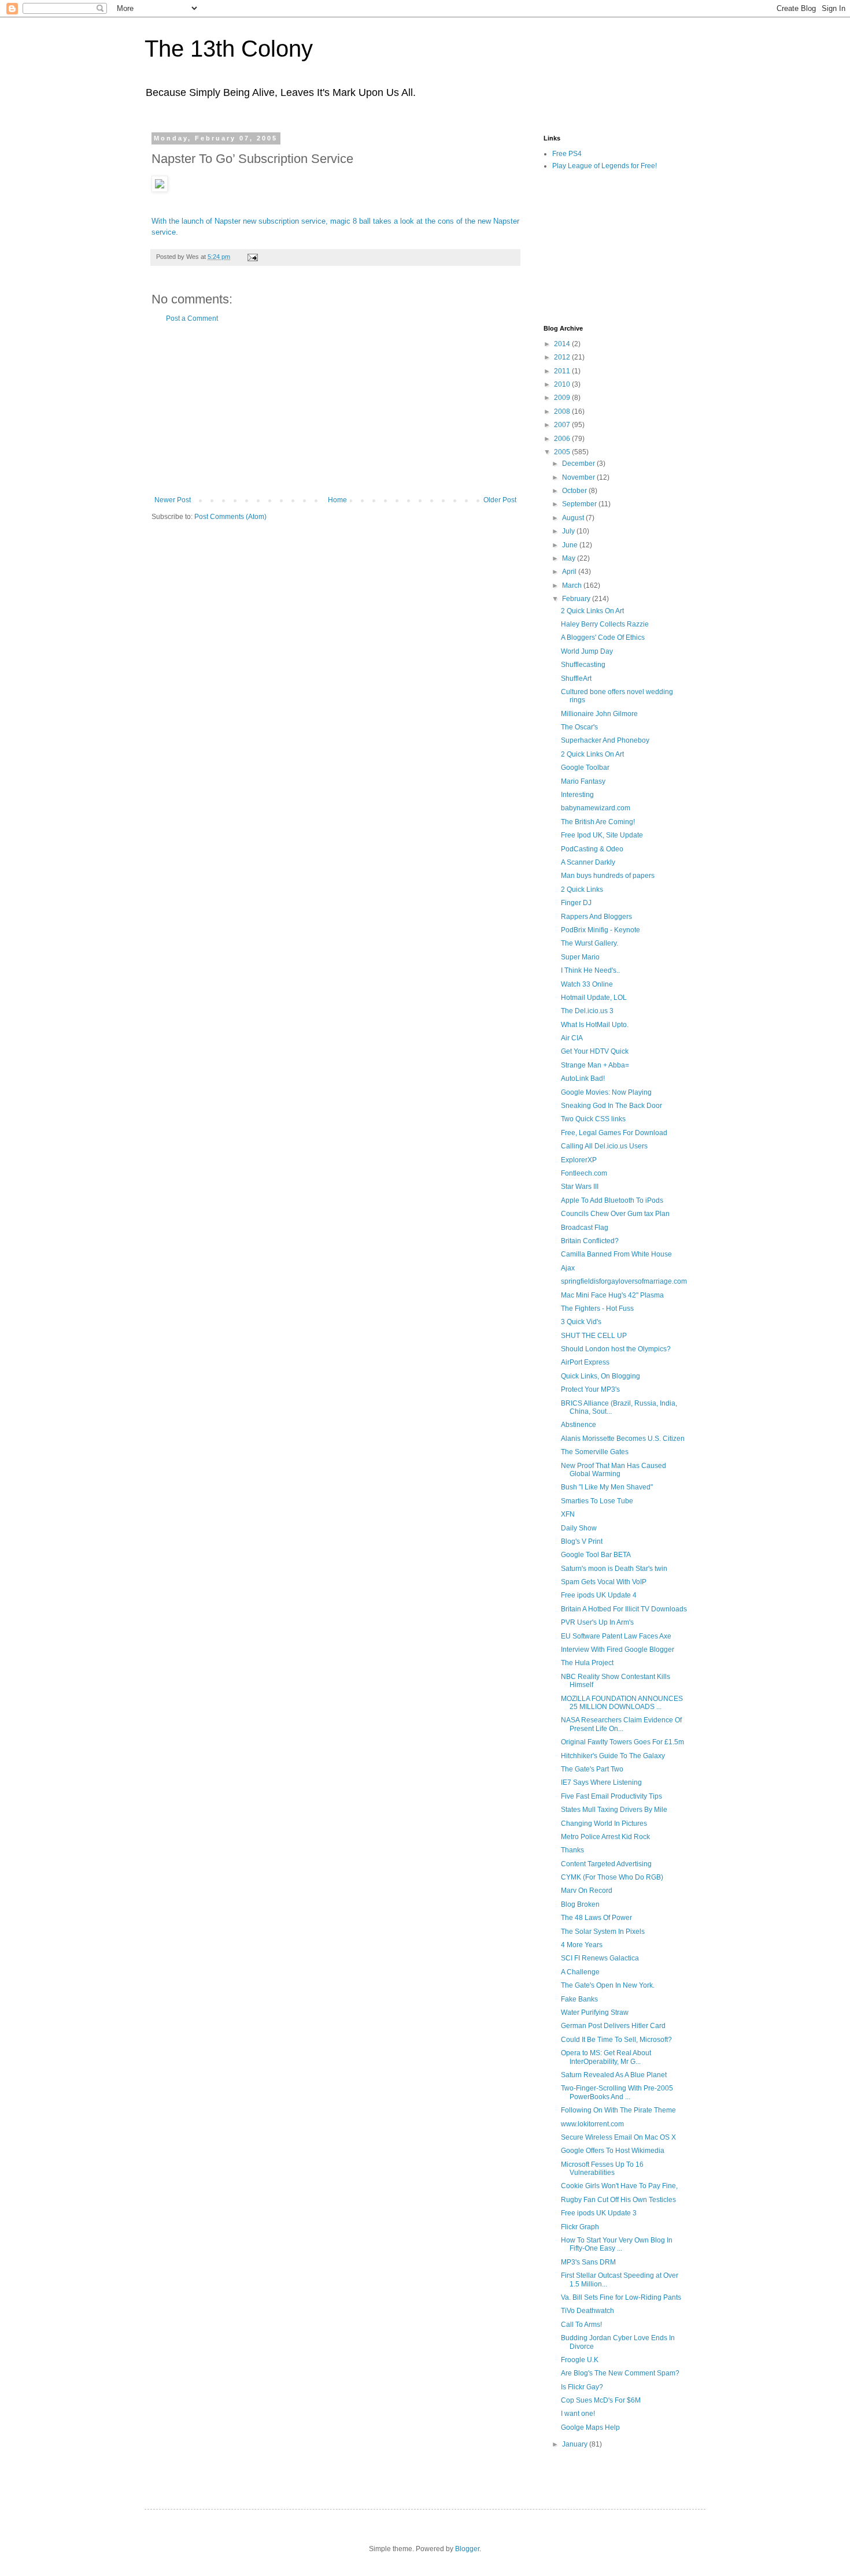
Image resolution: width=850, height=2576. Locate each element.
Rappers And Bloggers (596, 917)
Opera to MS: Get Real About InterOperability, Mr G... (606, 2057)
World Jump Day (587, 651)
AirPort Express (585, 1362)
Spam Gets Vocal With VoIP (604, 1582)
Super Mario (580, 957)
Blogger (467, 2549)
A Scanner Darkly (588, 862)
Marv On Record (587, 1891)
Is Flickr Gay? (582, 2387)
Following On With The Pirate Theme (618, 2110)
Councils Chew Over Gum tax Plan (615, 1214)
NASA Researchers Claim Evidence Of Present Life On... (621, 1724)
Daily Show (579, 1528)
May (570, 558)
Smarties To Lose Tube (597, 1501)
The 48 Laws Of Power (596, 1918)
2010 (563, 384)
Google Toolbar (585, 768)
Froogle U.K (580, 2360)
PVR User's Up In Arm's (597, 1622)
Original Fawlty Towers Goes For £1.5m (622, 1742)
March (573, 585)
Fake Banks (579, 1999)
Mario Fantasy (583, 781)
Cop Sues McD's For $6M (601, 2400)
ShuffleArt (576, 679)
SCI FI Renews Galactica (600, 1958)
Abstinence (579, 1425)
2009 (563, 398)
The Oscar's (579, 727)
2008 (563, 412)
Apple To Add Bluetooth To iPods (612, 1200)
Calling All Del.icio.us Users (604, 1146)
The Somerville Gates (595, 1452)
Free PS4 (567, 154)
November (579, 477)
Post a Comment (192, 318)
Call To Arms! (581, 2325)
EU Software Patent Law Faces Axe (616, 1636)
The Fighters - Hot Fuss (597, 1309)
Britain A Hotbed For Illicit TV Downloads (624, 1609)
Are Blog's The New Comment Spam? (620, 2373)
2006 (563, 439)
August (574, 518)
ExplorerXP (579, 1160)
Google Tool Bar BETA (596, 1555)
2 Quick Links (582, 889)
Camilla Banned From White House (616, 1254)
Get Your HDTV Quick (595, 1051)
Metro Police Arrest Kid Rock (605, 1837)
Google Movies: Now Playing (606, 1092)
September (580, 504)
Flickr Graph (580, 2227)
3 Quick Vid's (581, 1322)
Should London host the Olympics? (616, 1349)
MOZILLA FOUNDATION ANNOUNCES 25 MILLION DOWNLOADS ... (622, 1703)
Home (337, 500)
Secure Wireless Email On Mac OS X (618, 2137)
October (575, 491)
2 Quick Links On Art (592, 611)
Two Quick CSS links (593, 1119)
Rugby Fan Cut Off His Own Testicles (618, 2200)
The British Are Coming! (598, 822)
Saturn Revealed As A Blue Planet (614, 2075)
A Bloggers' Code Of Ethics (603, 637)
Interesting (577, 795)
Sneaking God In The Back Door (611, 1106)
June (571, 545)
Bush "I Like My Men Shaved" (607, 1487)
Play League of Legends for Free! (605, 166)
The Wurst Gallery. (590, 943)
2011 (563, 371)
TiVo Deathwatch (587, 2311)
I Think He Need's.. (590, 970)
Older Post (500, 500)
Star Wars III (580, 1187)
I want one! (578, 2414)
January (576, 2444)
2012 (563, 357)
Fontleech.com (584, 1173)
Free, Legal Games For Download (614, 1133)
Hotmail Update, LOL (594, 998)
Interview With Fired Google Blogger (618, 1650)
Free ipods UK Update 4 (599, 1595)
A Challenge (580, 1972)
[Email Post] (252, 257)
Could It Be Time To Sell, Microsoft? (616, 2040)
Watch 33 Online (587, 984)
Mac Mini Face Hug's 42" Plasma (612, 1295)
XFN (568, 1514)
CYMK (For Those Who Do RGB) (612, 1877)
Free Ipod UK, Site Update (602, 835)
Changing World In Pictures (604, 1823)
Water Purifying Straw (595, 2012)
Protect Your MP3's (590, 1389)
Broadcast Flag (585, 1228)
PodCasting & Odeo (592, 849)
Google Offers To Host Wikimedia (613, 2151)
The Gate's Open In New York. (608, 1985)
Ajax (568, 1268)
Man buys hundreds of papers (608, 876)
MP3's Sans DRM (588, 2262)
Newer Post (173, 500)
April (570, 572)
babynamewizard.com (596, 808)
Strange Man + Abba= (595, 1065)
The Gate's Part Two (592, 1769)
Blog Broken (580, 1904)
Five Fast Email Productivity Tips (611, 1796)
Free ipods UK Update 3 (599, 2213)
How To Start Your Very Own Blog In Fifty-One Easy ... (617, 2244)
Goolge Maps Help (590, 2427)
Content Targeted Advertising (606, 1864)
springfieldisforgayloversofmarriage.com (624, 1281)
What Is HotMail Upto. (595, 1025)
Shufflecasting (583, 665)
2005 (563, 452)
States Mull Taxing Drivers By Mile (614, 1810)
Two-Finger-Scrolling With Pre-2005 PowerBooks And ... (617, 2092)
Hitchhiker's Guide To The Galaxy (613, 1756)
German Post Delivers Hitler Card (613, 2026)
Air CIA (572, 1038)
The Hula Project (587, 1663)
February (577, 599)
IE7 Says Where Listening (601, 1782)
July (569, 531)
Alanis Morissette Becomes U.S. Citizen (623, 1439)
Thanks (572, 1850)
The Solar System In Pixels (603, 1932)
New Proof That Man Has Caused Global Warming (614, 1470)
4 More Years (582, 1945)
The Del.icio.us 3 (587, 1011)
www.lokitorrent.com (592, 2124)
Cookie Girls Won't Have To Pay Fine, (619, 2186)
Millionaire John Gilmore (599, 714)
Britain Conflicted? (590, 1241)
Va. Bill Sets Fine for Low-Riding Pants (621, 2297)
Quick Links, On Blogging (600, 1376)
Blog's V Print (582, 1541)
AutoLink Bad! (583, 1078)
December (579, 464)
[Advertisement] (335, 409)
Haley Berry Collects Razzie (605, 624)
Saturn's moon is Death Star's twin (614, 1569)
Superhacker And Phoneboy (605, 740)
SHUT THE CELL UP (594, 1336)
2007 (563, 425)
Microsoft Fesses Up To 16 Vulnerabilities (602, 2169)
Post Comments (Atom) (230, 517)
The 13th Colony (229, 49)
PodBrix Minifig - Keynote (600, 930)
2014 (563, 344)
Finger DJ (576, 903)
